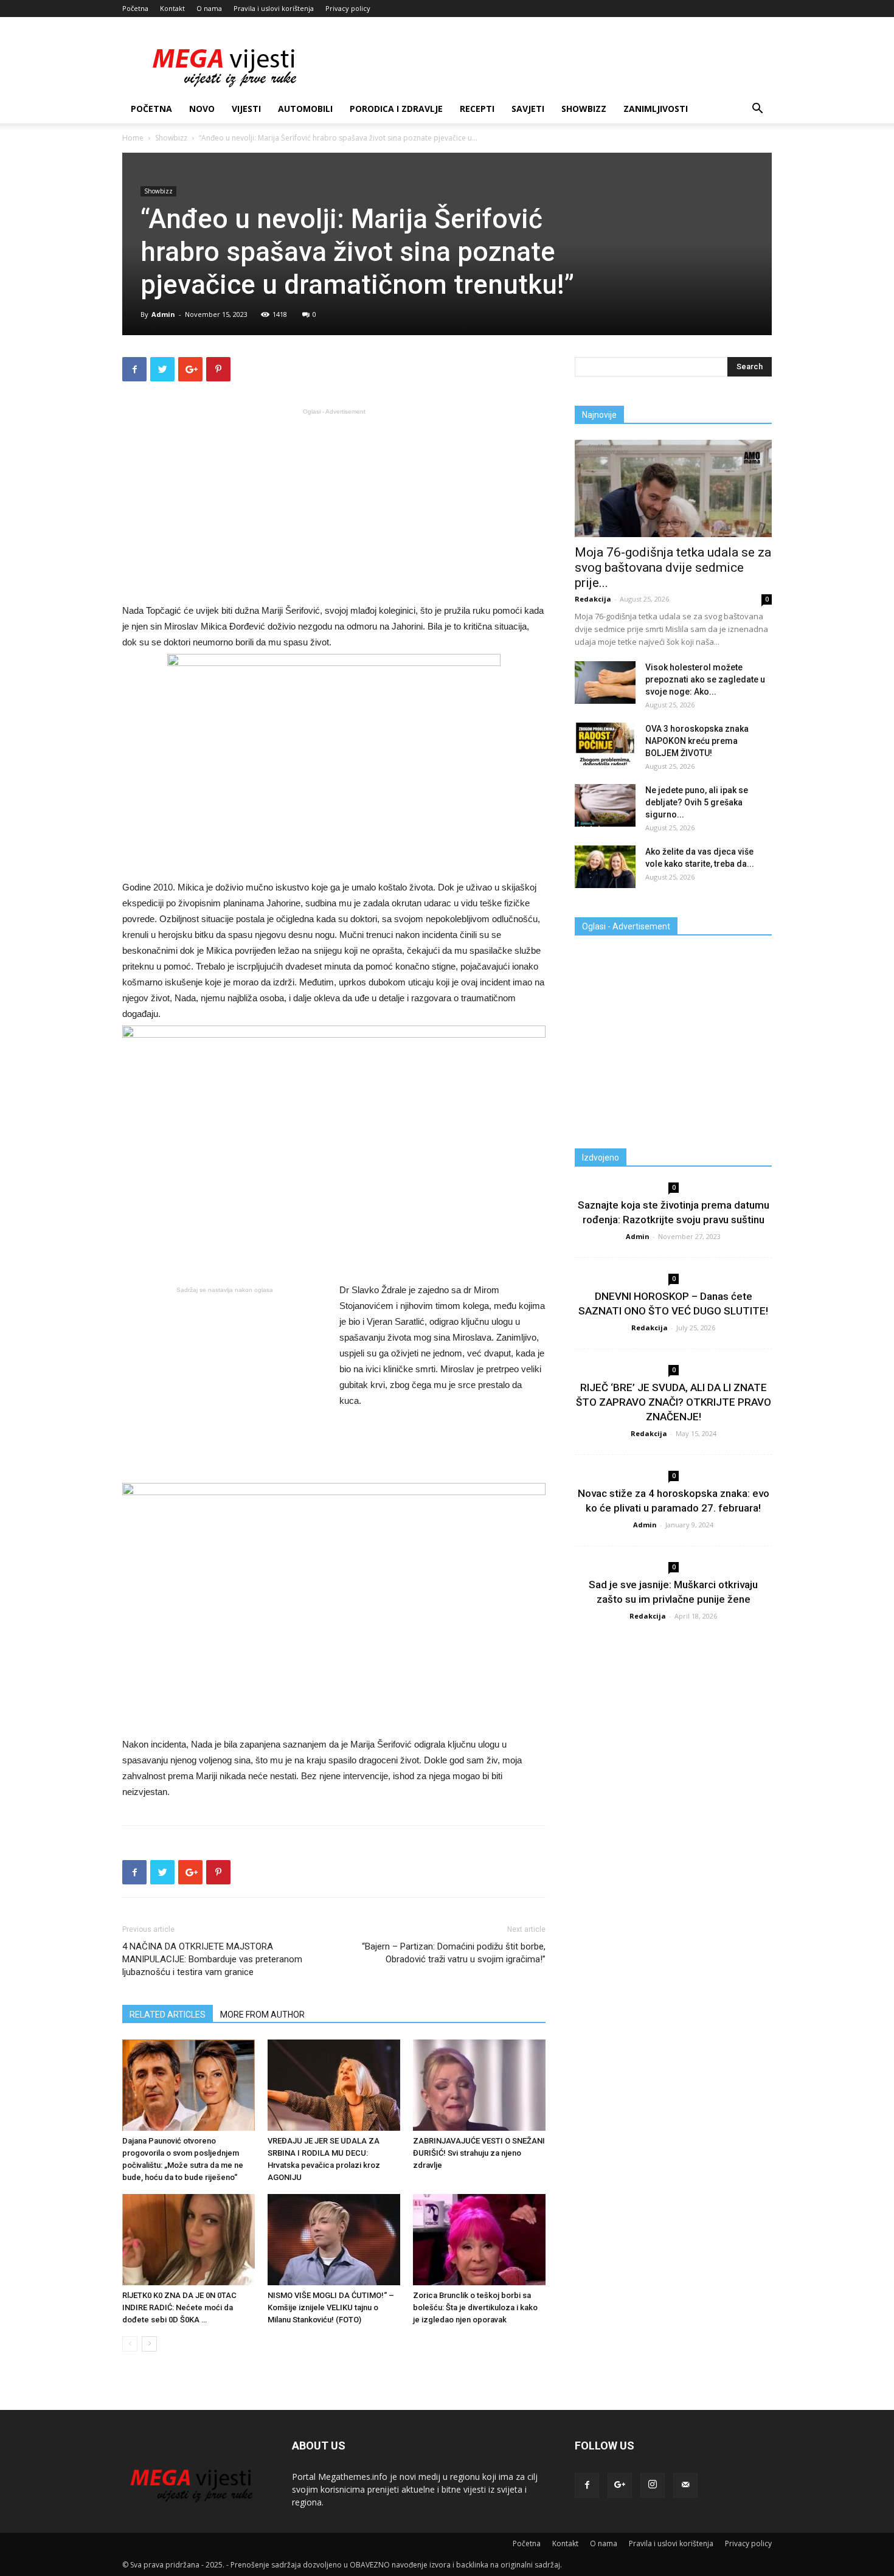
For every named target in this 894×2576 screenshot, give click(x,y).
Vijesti (246, 109)
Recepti (477, 109)
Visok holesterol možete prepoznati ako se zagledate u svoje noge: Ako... (705, 679)
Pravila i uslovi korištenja (274, 8)
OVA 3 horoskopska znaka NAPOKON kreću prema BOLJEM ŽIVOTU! (697, 741)
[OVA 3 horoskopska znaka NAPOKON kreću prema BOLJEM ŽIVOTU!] (605, 744)
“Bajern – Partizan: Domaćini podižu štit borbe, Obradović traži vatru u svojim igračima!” (454, 1953)
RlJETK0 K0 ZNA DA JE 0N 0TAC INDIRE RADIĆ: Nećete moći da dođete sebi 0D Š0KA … (179, 2307)
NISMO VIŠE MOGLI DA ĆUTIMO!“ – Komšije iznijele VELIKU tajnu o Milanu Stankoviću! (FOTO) (331, 2307)
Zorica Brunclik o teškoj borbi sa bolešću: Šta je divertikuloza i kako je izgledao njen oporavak (475, 2307)
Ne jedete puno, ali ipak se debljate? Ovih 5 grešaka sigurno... (697, 802)
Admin (163, 314)
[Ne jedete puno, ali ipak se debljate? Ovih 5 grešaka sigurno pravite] (605, 805)
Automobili (305, 109)
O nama (209, 8)
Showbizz (584, 109)
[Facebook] (587, 2485)
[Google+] (620, 2485)
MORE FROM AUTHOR (262, 2015)
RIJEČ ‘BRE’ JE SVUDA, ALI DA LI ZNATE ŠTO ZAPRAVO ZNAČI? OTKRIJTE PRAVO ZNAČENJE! (674, 1402)
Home (133, 138)
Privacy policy (348, 8)
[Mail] (685, 2485)
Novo (202, 109)
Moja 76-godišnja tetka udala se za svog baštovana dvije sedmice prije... (673, 568)
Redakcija (593, 599)
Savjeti (528, 109)
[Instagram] (653, 2485)
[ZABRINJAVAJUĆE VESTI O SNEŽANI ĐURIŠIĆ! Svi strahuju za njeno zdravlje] (479, 2085)
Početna (135, 8)
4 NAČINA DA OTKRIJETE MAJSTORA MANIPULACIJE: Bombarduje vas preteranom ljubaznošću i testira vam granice (212, 1959)
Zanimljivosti (656, 109)
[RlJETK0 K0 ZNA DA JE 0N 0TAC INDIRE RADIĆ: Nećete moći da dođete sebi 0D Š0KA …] (189, 2240)
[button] (757, 110)
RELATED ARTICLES (168, 2015)
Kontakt (172, 8)
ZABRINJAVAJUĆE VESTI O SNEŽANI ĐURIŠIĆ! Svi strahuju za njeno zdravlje (479, 2153)
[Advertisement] (334, 505)
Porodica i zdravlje (396, 109)
